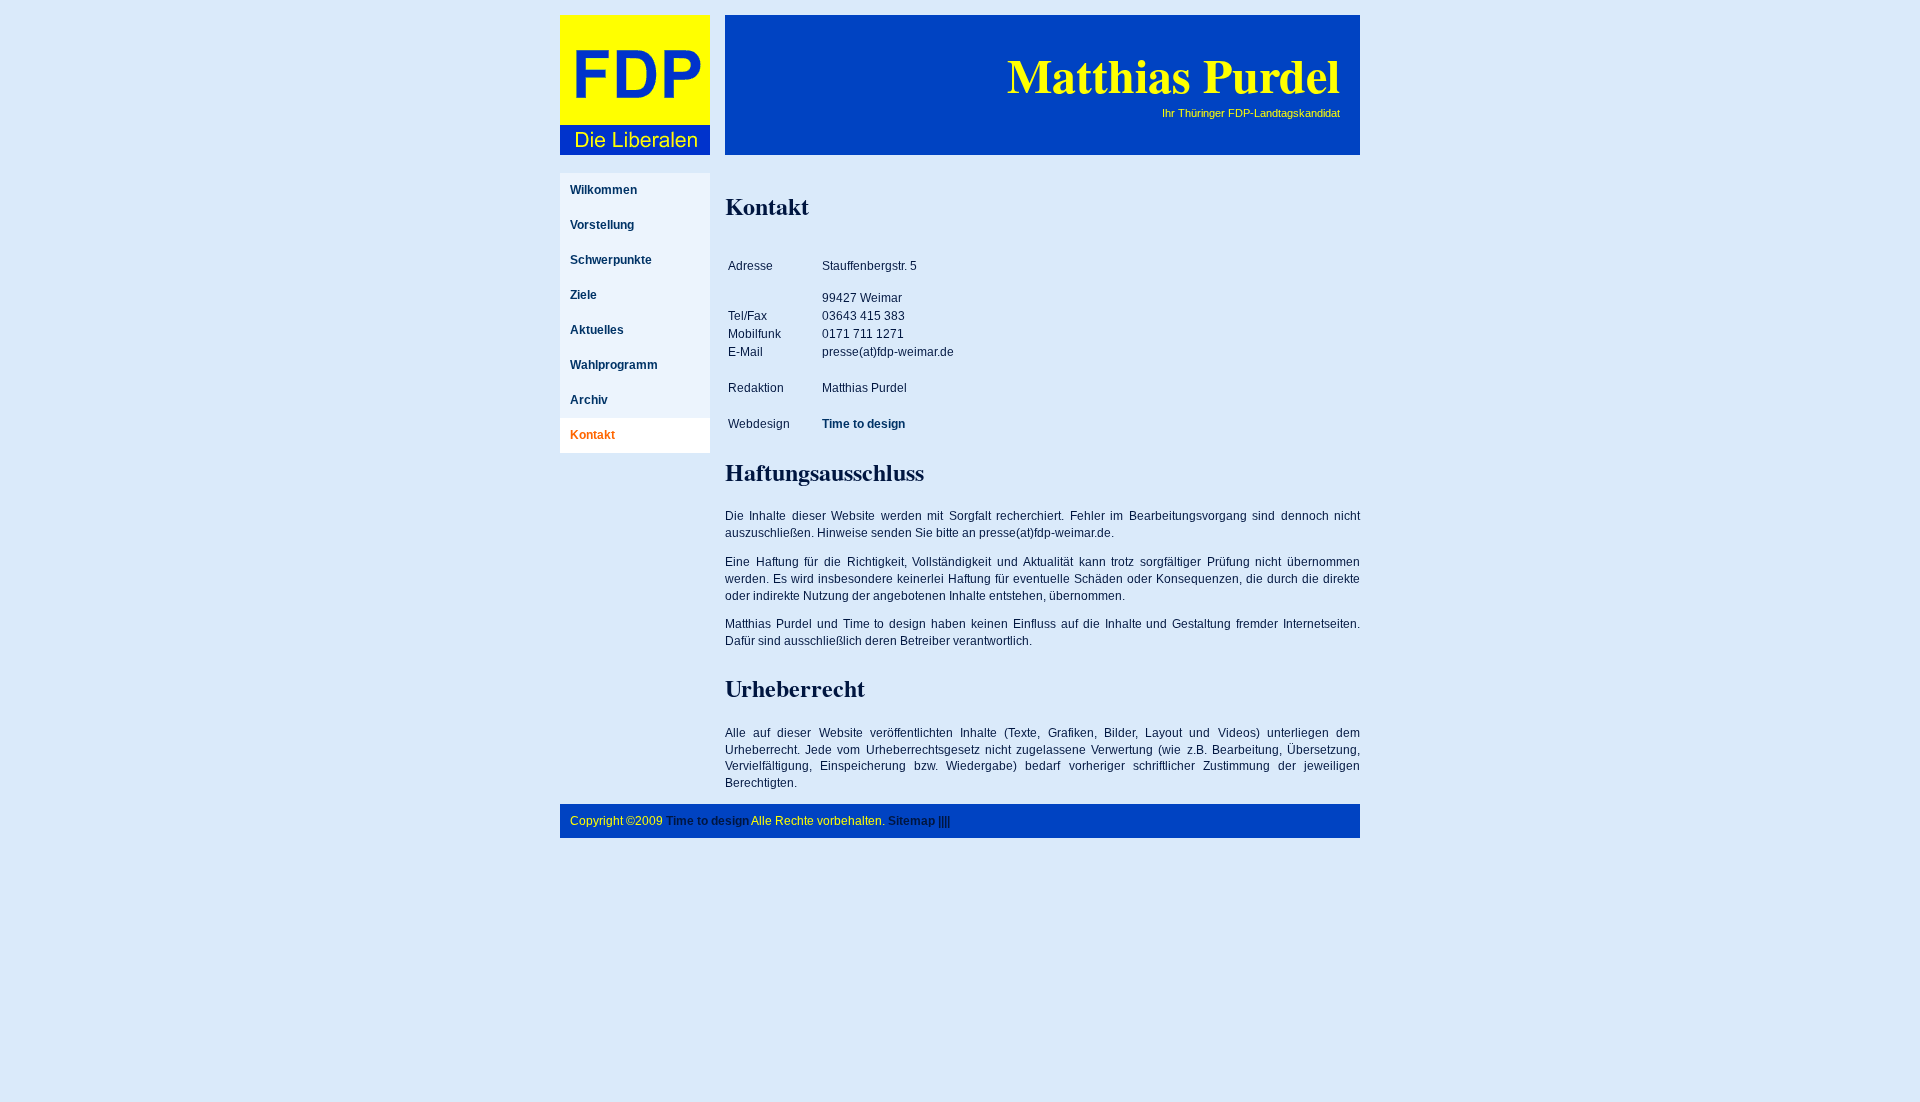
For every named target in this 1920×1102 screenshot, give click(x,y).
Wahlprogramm (614, 365)
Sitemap (911, 821)
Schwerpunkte (611, 260)
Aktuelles (597, 330)
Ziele (583, 295)
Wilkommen (603, 190)
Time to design (863, 424)
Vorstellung (602, 225)
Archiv (589, 400)
